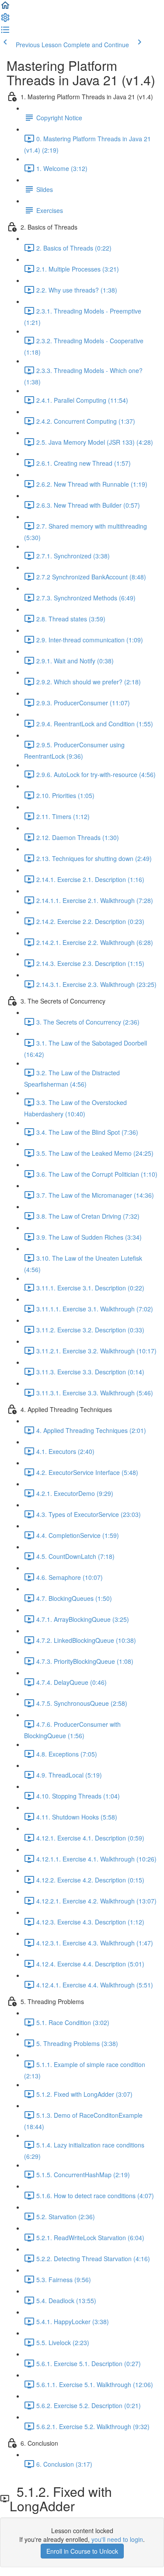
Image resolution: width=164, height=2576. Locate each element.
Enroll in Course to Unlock (82, 2551)
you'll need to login (117, 2539)
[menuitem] (5, 20)
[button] (5, 8)
